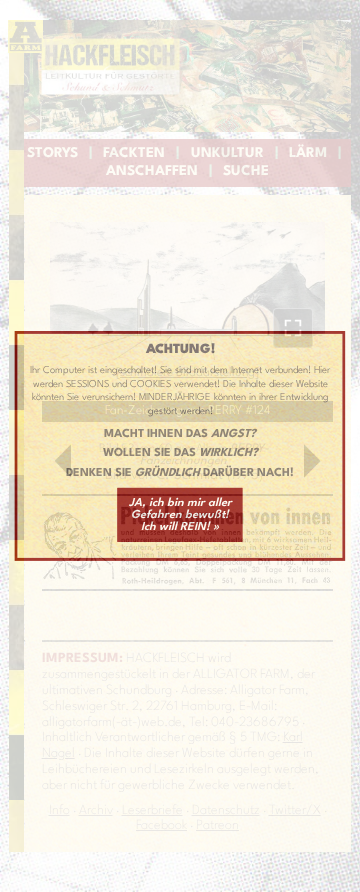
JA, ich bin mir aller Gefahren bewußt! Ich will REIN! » (180, 515)
